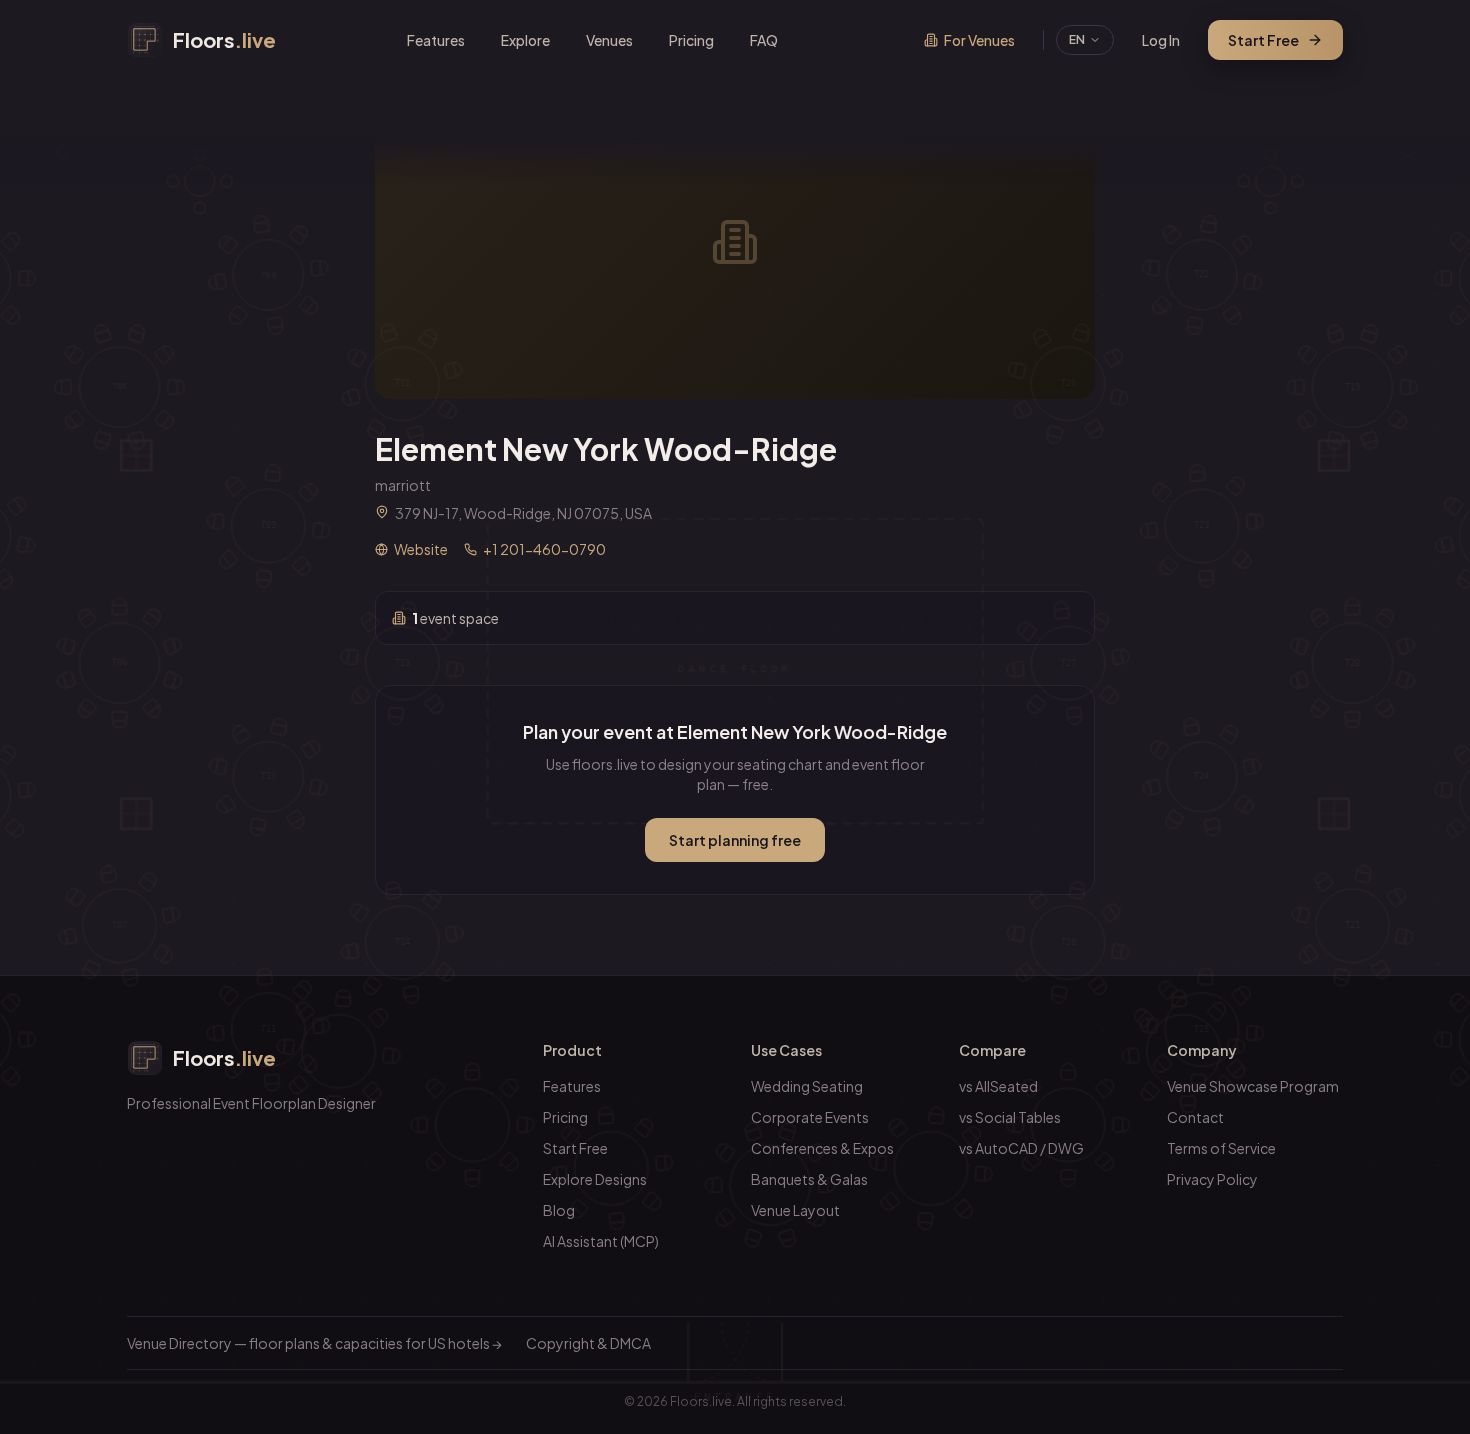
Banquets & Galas (809, 1179)
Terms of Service (1221, 1148)
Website (421, 549)
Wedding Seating (807, 1086)
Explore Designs (595, 1179)
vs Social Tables (1010, 1117)
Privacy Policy (1212, 1179)
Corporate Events (810, 1117)
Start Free (1263, 40)
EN (1077, 39)
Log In (1161, 40)
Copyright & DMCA (588, 1343)
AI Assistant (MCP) (601, 1241)
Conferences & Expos (822, 1148)
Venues (609, 40)
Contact (1195, 1117)
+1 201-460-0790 (544, 549)
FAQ (764, 40)
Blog (559, 1210)
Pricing (691, 40)
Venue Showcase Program (1253, 1086)
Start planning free (735, 840)
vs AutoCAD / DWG (1021, 1148)
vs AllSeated (998, 1086)
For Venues (979, 40)
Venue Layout (795, 1210)
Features (436, 40)
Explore (525, 40)
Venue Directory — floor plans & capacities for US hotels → (314, 1343)
